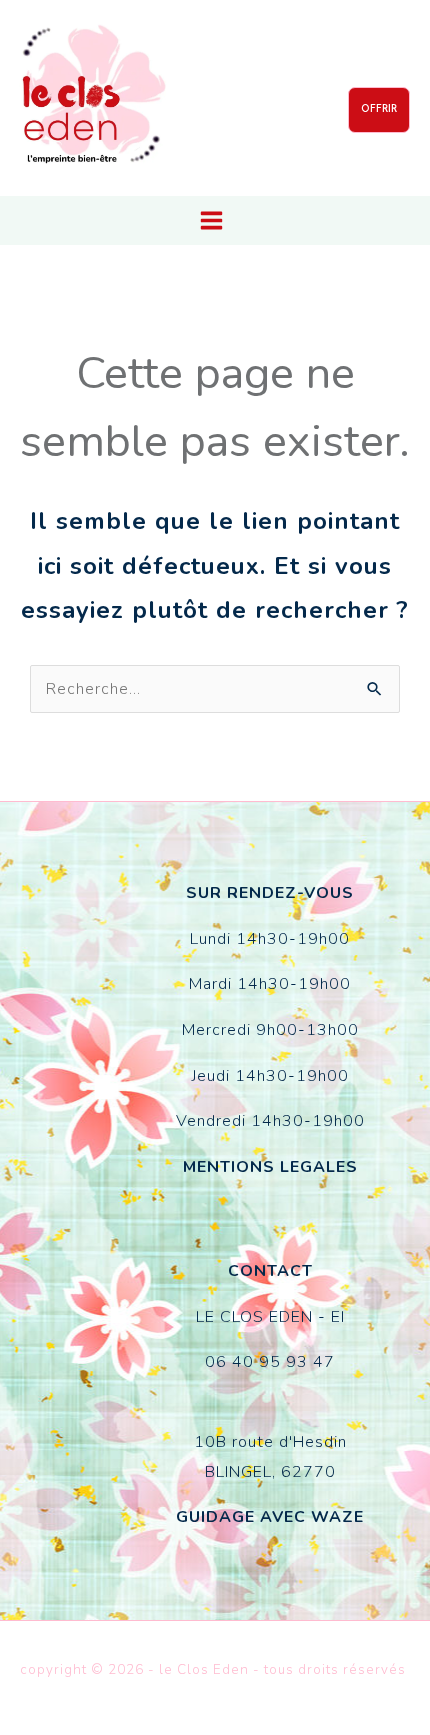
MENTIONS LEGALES (270, 1167)
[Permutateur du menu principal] (211, 220)
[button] (379, 110)
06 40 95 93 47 (270, 1362)
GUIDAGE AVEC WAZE (270, 1517)
